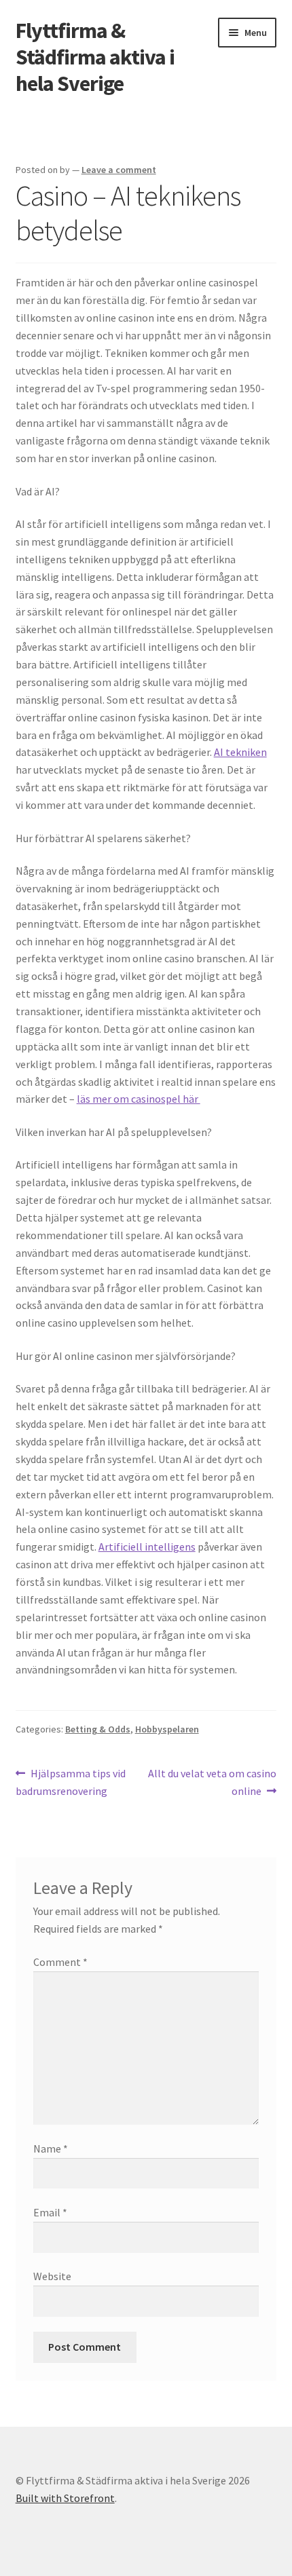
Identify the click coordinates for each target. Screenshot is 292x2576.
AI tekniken (240, 752)
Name (51, 2148)
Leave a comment (119, 170)
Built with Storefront (65, 2498)
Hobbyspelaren (167, 1729)
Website (52, 2276)
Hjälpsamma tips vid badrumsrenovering (71, 1782)
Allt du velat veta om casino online (212, 1782)
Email (50, 2212)
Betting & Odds (98, 1729)
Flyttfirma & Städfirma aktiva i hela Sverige (95, 57)
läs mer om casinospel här (139, 1099)
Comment (60, 1962)
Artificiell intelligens (147, 1547)
